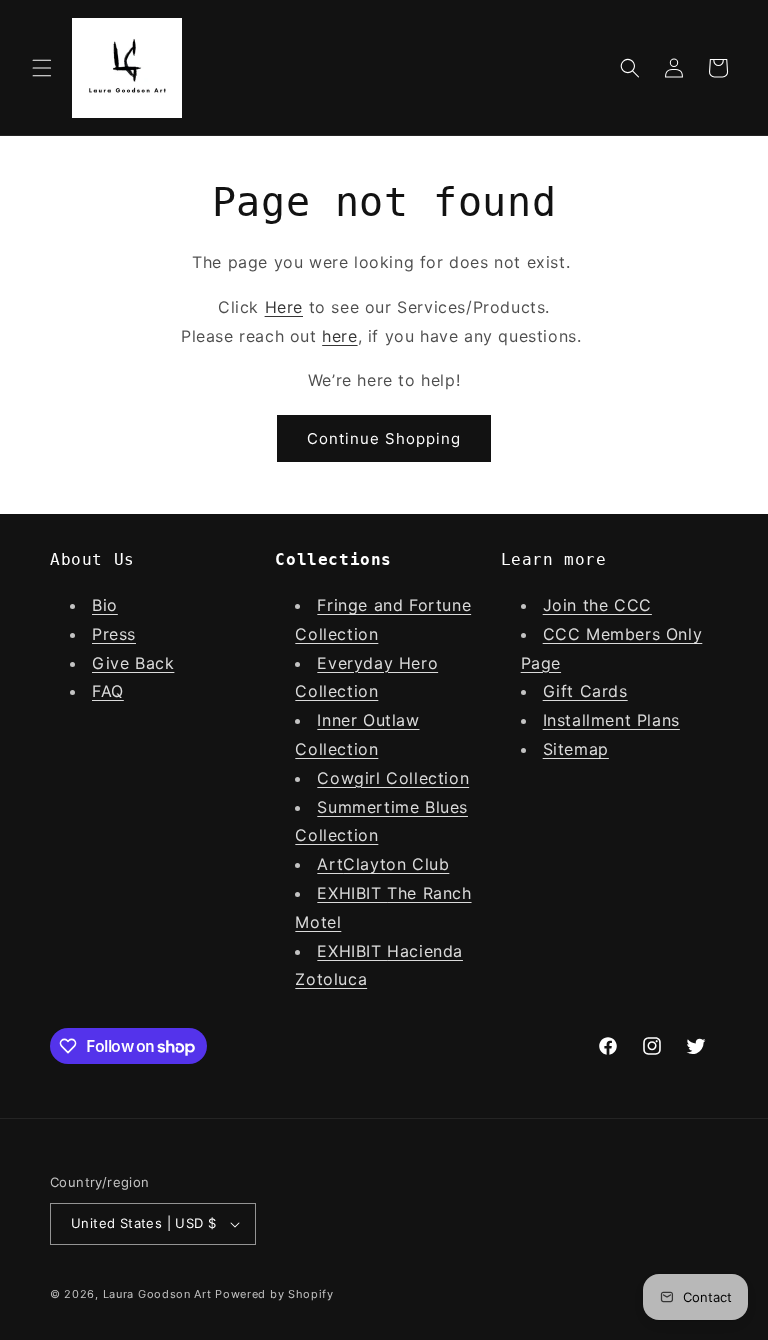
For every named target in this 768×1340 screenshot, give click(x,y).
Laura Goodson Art (157, 1294)
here (339, 336)
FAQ (108, 691)
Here (284, 307)
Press (114, 634)
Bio (105, 605)
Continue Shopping (384, 438)
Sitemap (576, 749)
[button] (42, 68)
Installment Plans (611, 720)
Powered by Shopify (274, 1294)
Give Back (133, 663)
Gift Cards (585, 691)
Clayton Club (396, 864)
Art (330, 864)
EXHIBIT (352, 893)
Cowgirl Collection (393, 778)
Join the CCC (597, 605)
